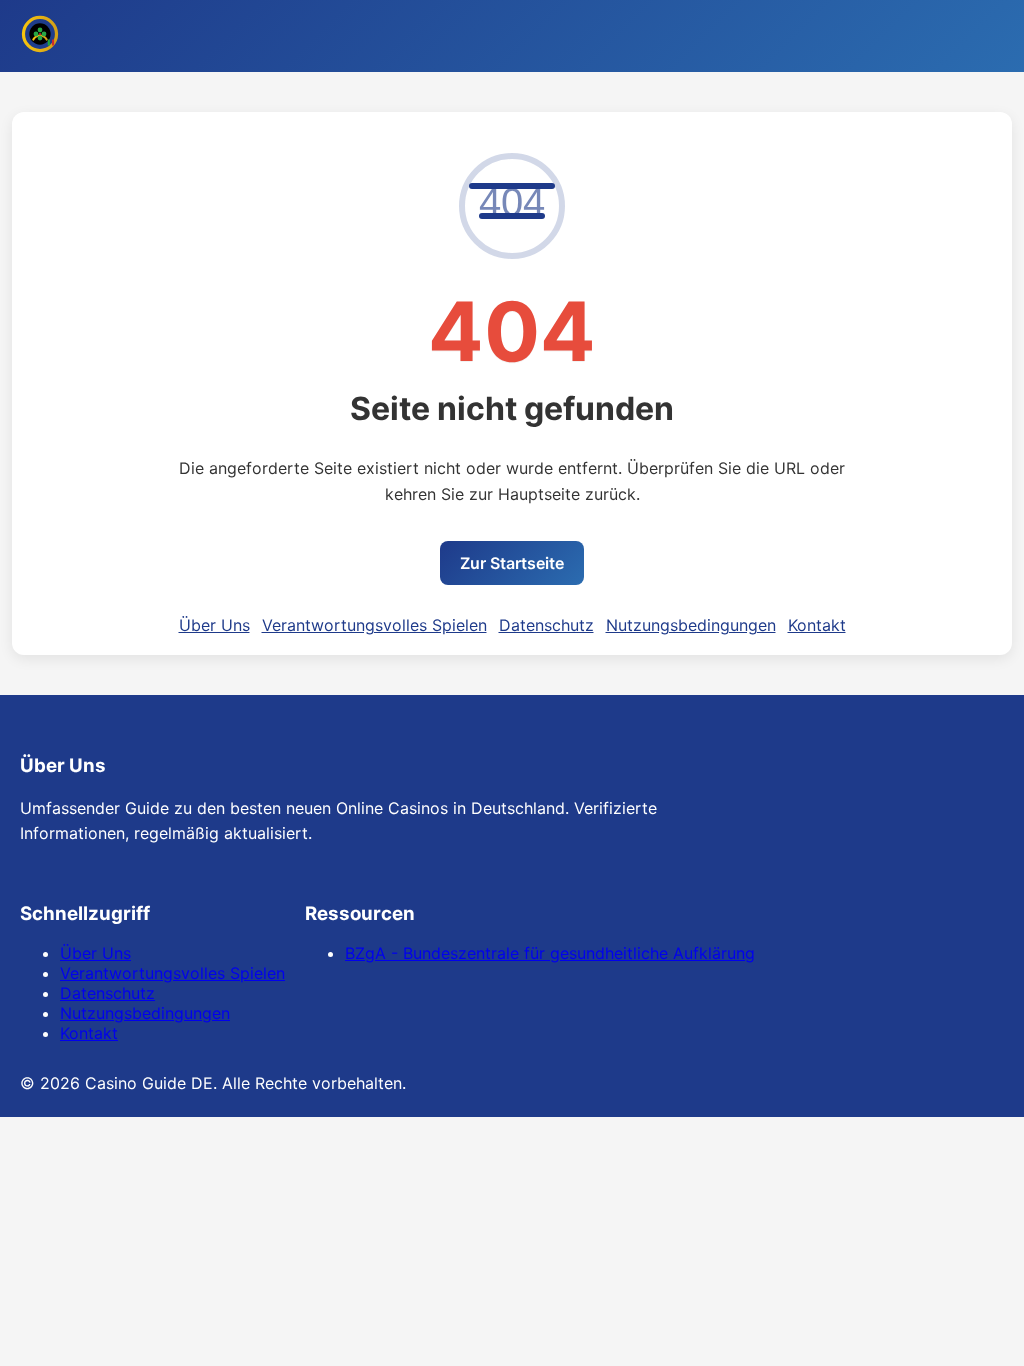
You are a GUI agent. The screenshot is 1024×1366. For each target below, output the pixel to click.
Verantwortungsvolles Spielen (374, 625)
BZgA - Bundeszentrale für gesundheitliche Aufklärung (550, 953)
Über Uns (214, 625)
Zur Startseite (512, 563)
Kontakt (817, 625)
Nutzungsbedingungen (691, 625)
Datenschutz (546, 625)
